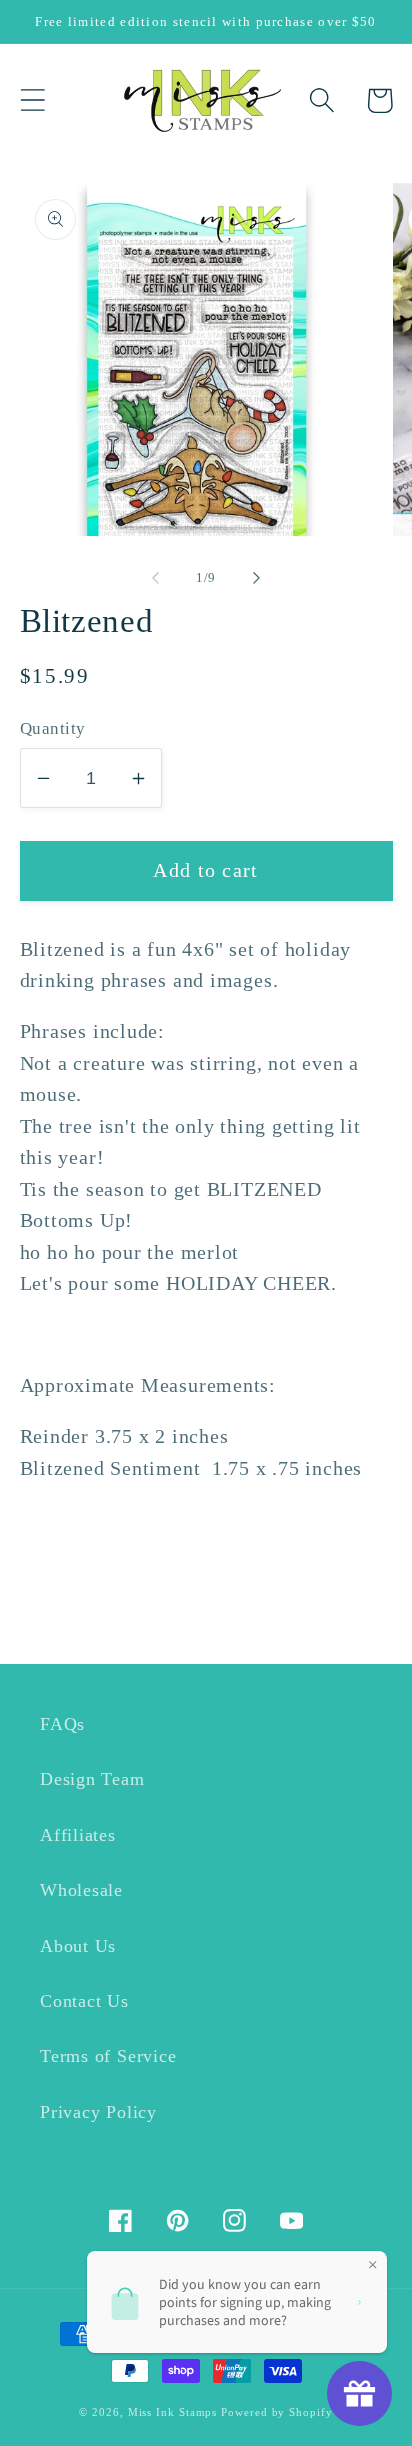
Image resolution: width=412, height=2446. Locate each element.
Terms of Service (108, 2056)
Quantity (53, 728)
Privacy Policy (98, 2112)
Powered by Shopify (276, 2412)
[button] (32, 100)
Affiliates (78, 1835)
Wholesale (81, 1890)
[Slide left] (155, 578)
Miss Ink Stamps (173, 2412)
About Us (78, 1946)
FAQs (62, 1724)
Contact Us (84, 2001)
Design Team (92, 1779)
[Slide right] (257, 578)
